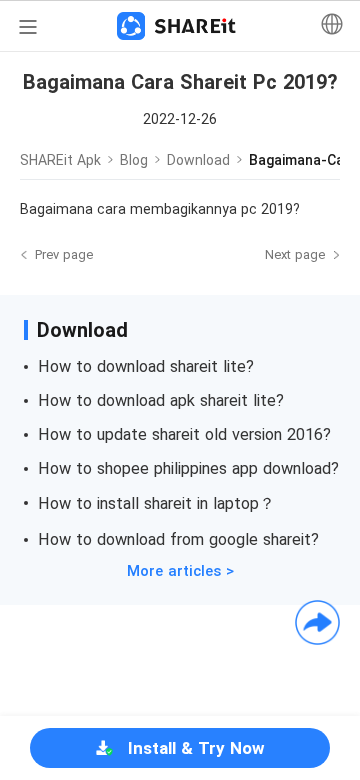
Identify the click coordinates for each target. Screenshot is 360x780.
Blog (134, 160)
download (198, 160)
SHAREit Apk (60, 160)
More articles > (180, 571)
